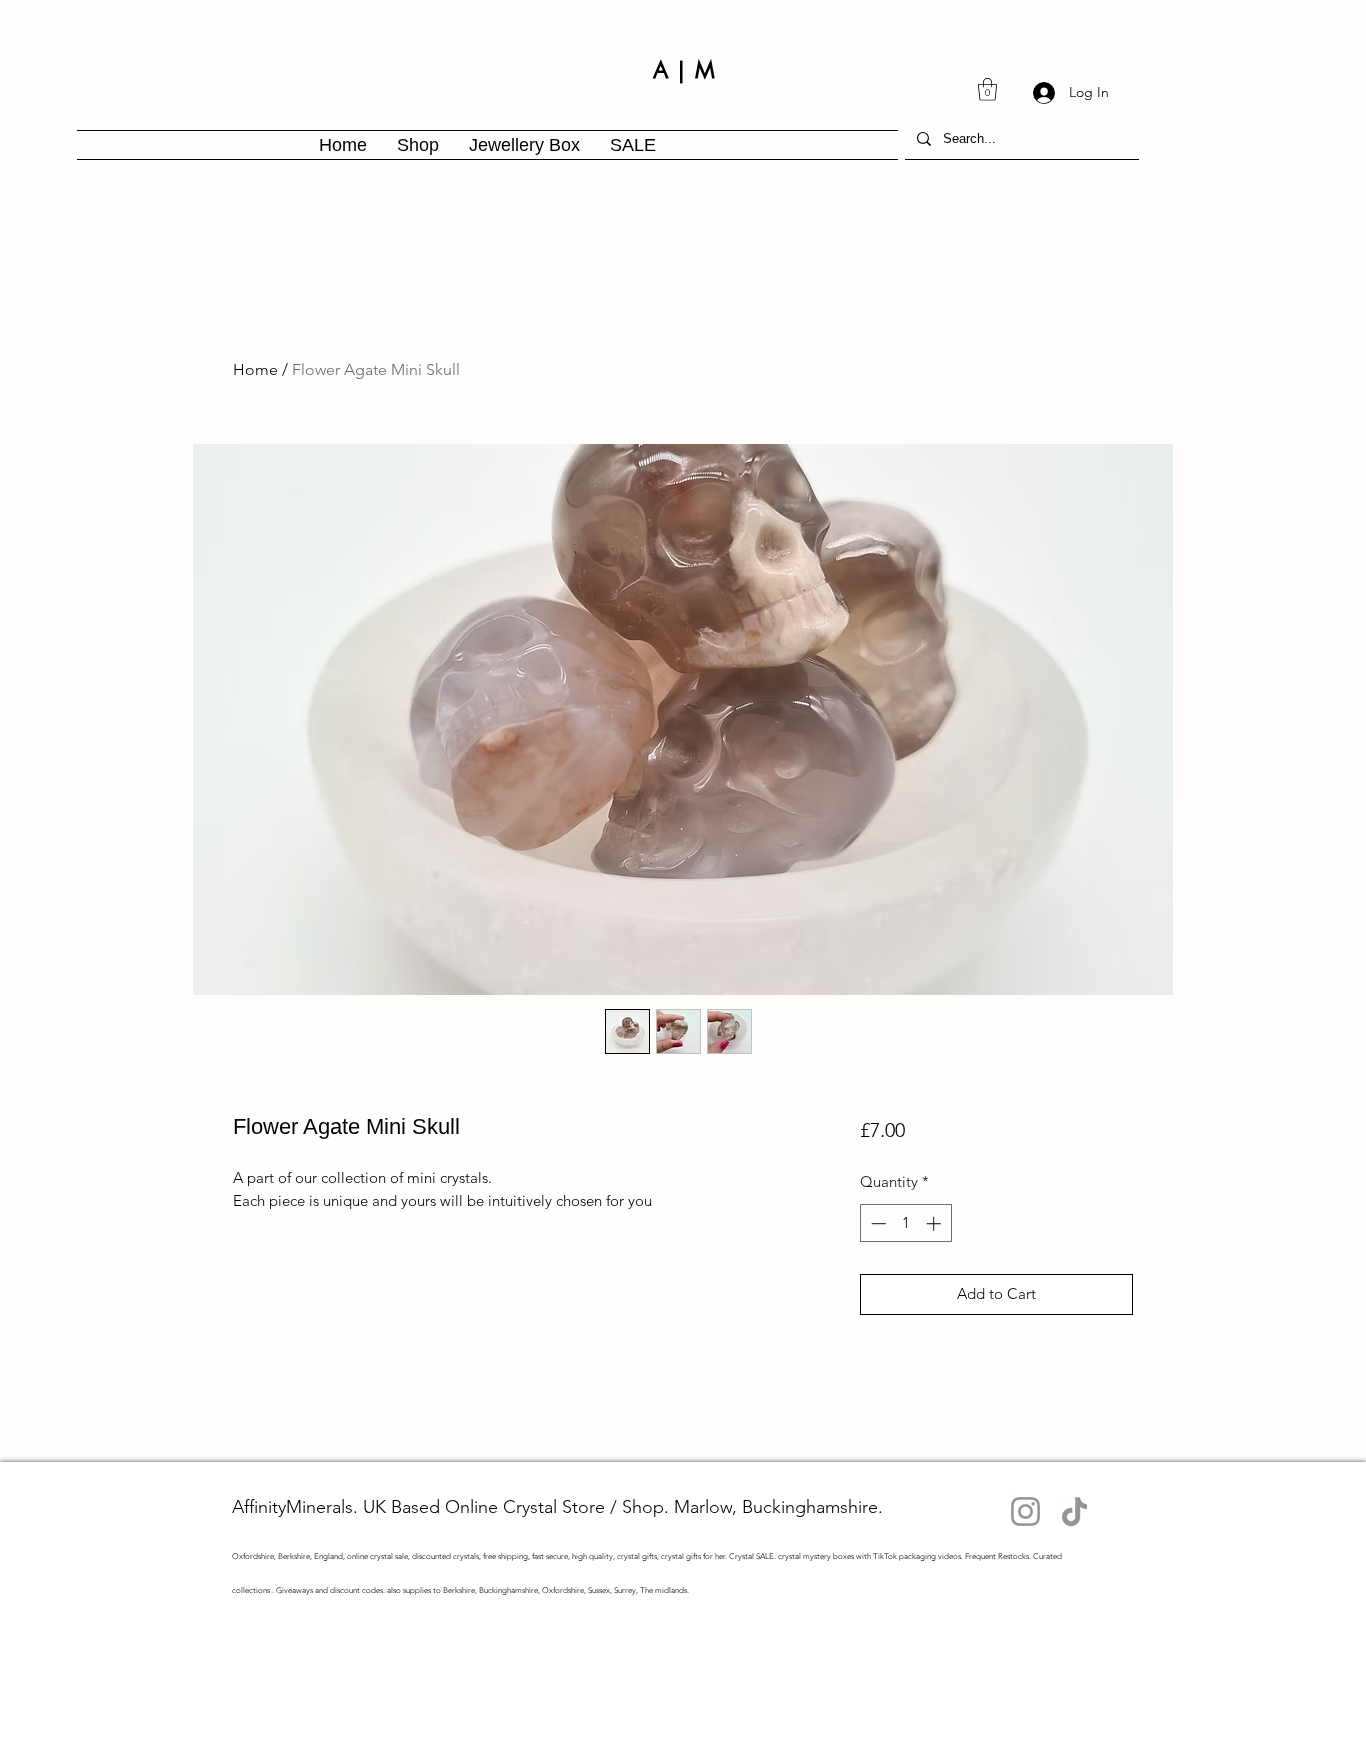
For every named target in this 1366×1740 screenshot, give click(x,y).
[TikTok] (1074, 1511)
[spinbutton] (905, 1223)
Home (255, 369)
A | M (684, 70)
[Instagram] (1025, 1511)
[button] (987, 89)
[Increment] (935, 1223)
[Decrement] (876, 1223)
